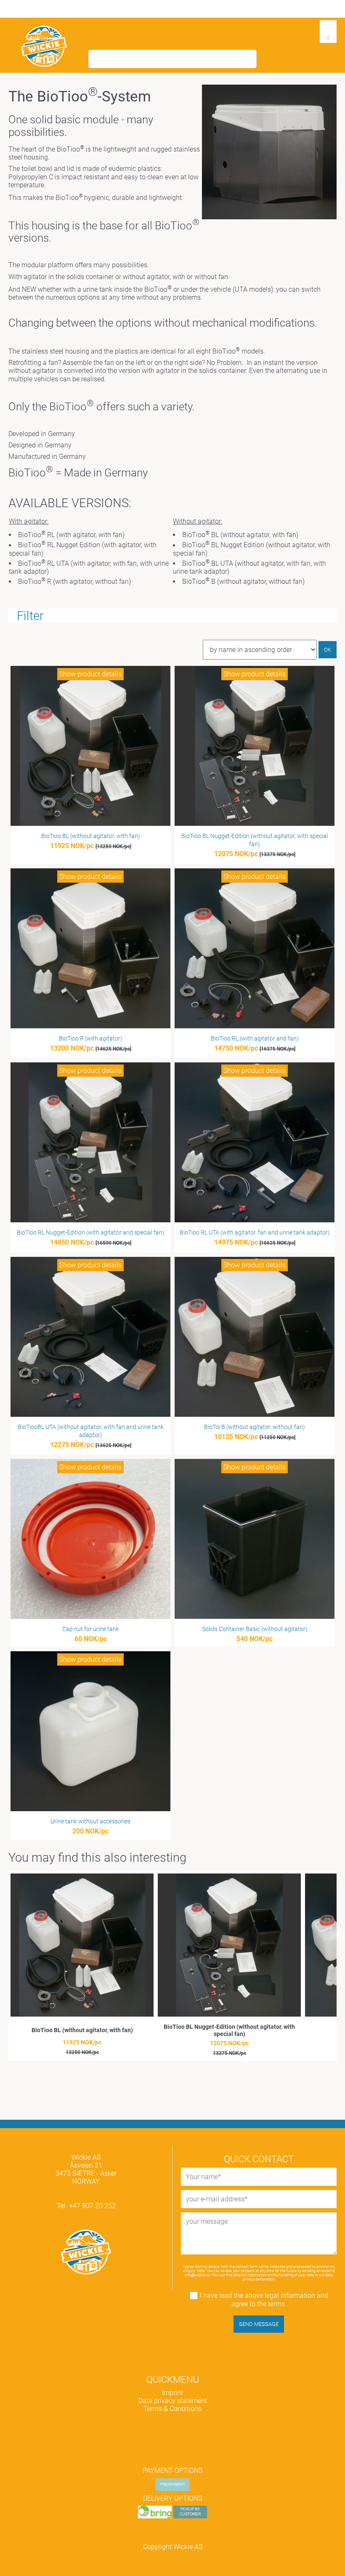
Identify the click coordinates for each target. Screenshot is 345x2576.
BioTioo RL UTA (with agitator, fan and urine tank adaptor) (255, 1233)
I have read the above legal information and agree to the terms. (264, 2299)
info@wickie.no (197, 2275)
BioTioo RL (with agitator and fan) (255, 1039)
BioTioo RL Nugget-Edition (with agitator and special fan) (91, 1233)
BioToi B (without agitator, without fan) (255, 1427)
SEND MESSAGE (259, 2324)
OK (328, 650)
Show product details (90, 674)
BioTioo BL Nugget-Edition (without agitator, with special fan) (229, 2030)
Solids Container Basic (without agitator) (255, 1629)
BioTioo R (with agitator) (91, 1039)
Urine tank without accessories (90, 1822)
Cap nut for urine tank (91, 1629)
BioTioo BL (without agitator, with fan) (91, 836)
